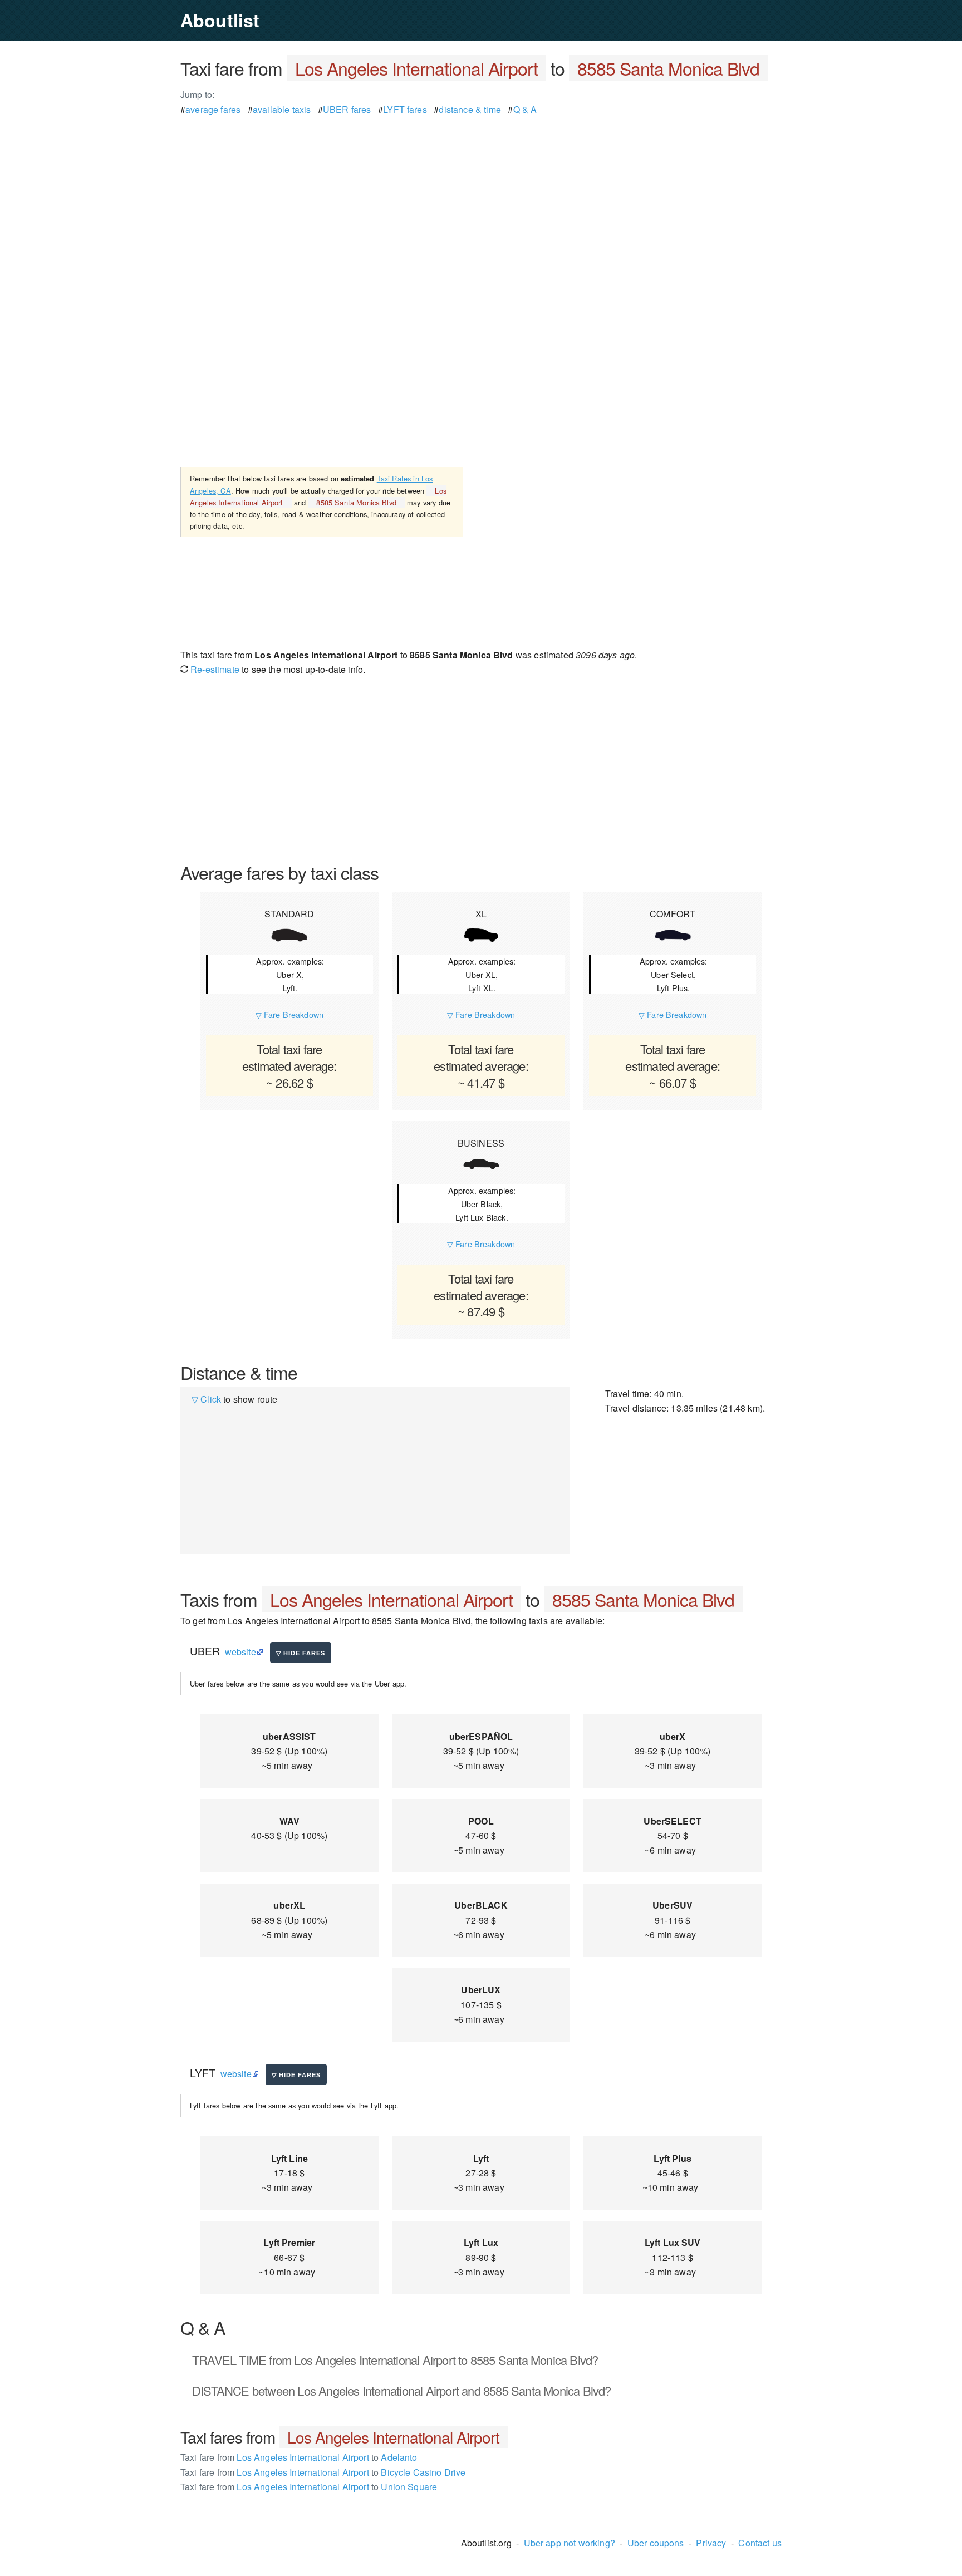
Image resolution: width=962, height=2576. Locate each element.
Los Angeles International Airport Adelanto (299, 2457)
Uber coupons (656, 2543)
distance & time (470, 109)
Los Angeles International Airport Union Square (309, 2487)
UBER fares (347, 109)
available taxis (282, 109)
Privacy (711, 2543)
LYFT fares (405, 109)
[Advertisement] (481, 195)
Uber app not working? (570, 2543)
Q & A (525, 109)
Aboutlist (220, 20)
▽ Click (206, 1399)
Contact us (760, 2543)
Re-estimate (214, 669)
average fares (213, 109)
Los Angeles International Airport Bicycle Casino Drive (323, 2472)
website (240, 1652)
